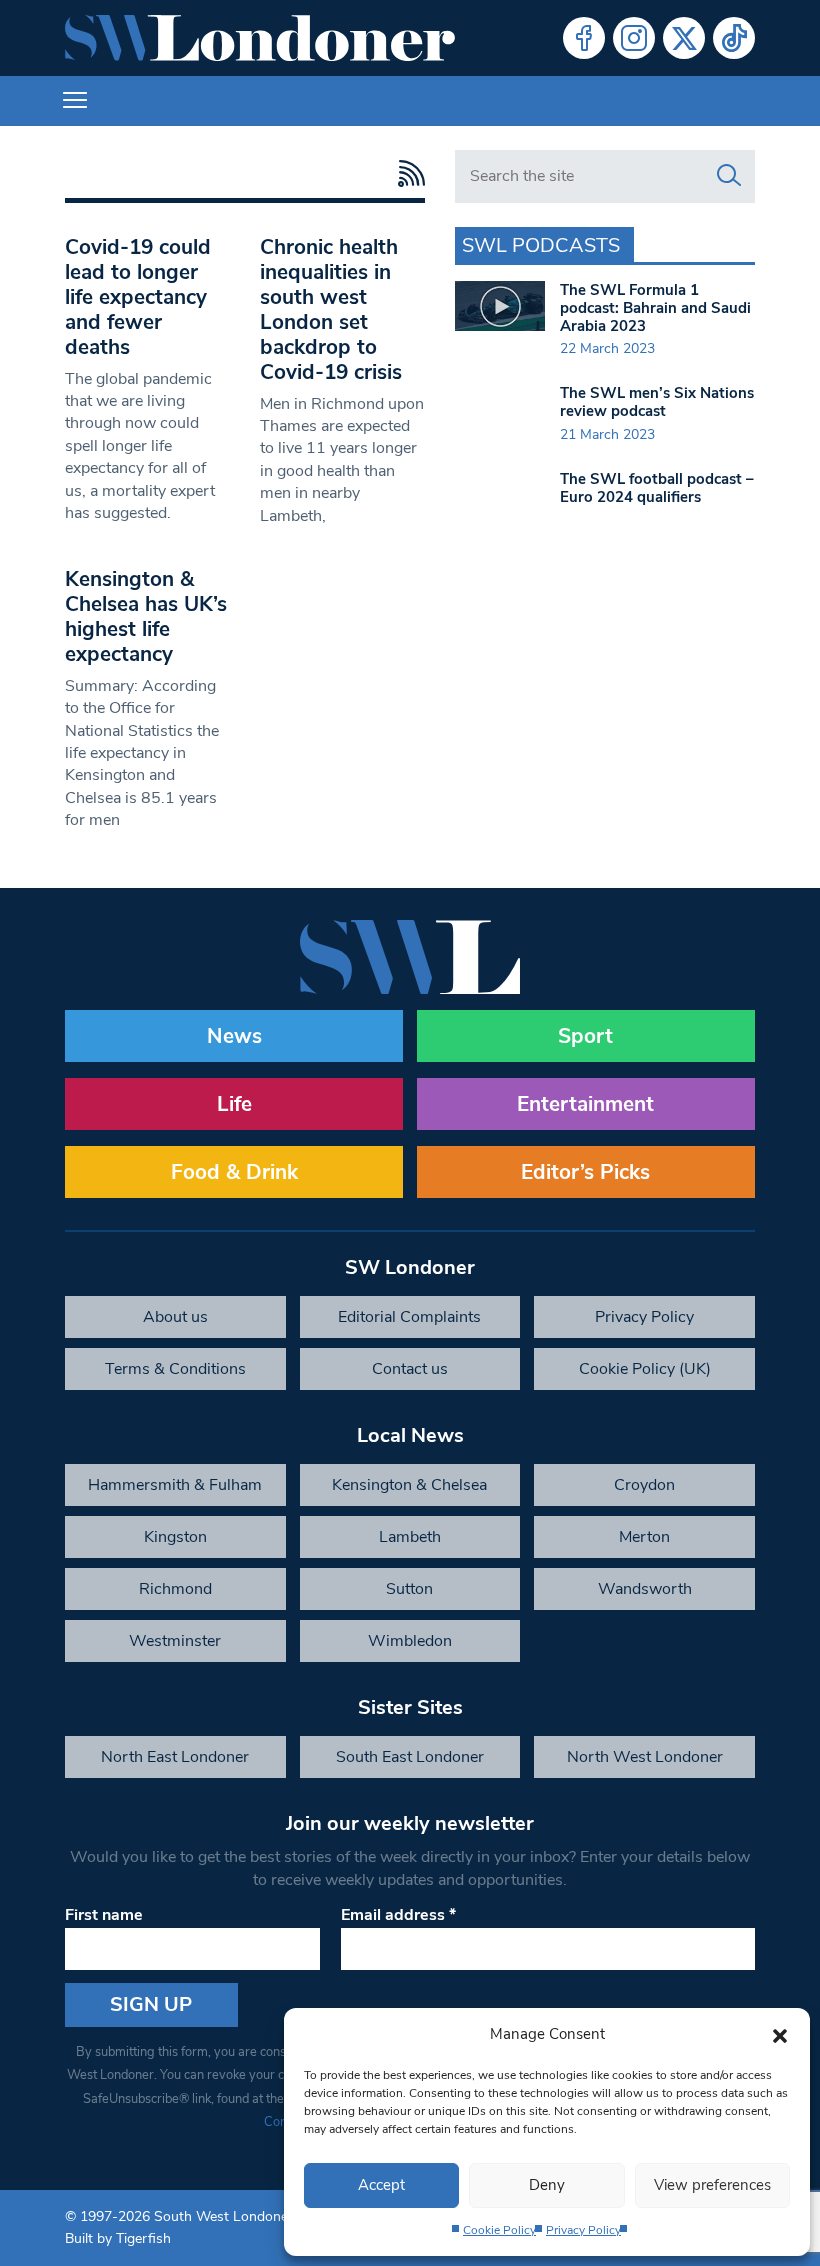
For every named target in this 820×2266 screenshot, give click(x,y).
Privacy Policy (583, 2230)
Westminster (175, 1641)
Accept (381, 2185)
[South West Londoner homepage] (260, 38)
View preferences (712, 2185)
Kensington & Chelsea (409, 1485)
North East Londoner (175, 1757)
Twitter (684, 38)
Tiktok (734, 38)
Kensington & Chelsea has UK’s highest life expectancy (146, 616)
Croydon (644, 1485)
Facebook (584, 38)
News (234, 1036)
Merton (644, 1537)
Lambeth (410, 1537)
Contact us (410, 1369)
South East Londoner (410, 1757)
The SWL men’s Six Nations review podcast (657, 402)
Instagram (634, 38)
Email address (398, 1915)
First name (104, 1915)
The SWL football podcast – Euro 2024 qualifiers (657, 488)
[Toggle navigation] (75, 101)
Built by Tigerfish (118, 2238)
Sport (585, 1036)
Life (234, 1104)
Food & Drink (234, 1172)
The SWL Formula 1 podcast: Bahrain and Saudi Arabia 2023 (655, 308)
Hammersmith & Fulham (175, 1485)
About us (175, 1317)
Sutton (409, 1589)
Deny (547, 2185)
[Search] (729, 176)
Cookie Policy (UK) (645, 1369)
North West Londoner (645, 1757)
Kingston (175, 1537)
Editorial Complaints (409, 1317)
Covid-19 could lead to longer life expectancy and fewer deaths (138, 297)
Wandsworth (645, 1589)
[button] (780, 2034)
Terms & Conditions (175, 1369)
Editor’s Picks (585, 1172)
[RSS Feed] (406, 173)
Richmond (175, 1589)
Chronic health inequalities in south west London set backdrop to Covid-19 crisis (331, 309)
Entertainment (585, 1104)
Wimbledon (410, 1641)
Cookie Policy (499, 2230)
